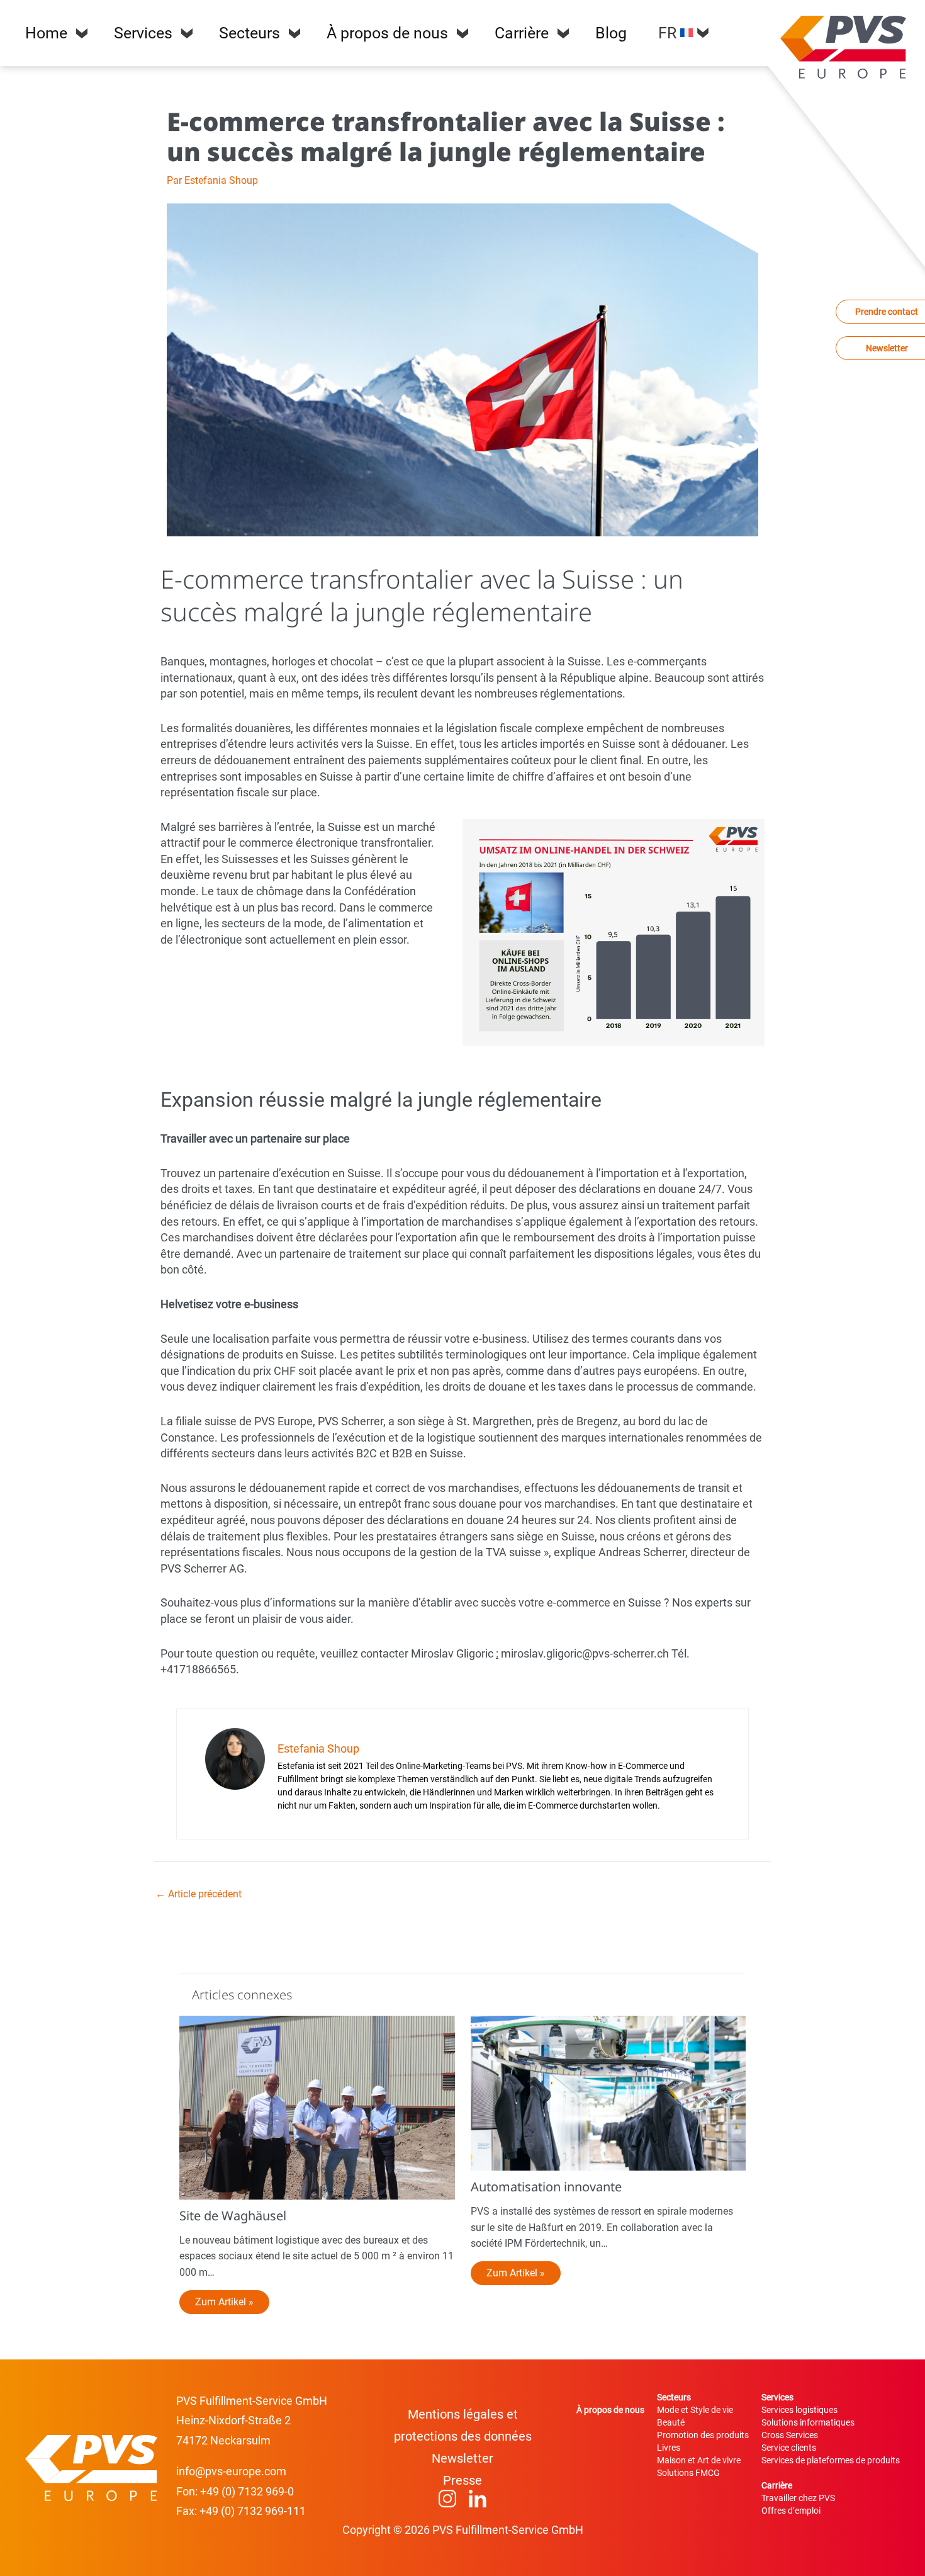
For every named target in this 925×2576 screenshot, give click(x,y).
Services (143, 33)
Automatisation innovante (546, 2187)
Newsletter (462, 2458)
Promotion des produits (703, 2435)
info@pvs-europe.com (231, 2471)
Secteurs (249, 33)
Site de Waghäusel (233, 2216)
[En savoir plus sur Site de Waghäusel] (317, 2107)
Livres (669, 2448)
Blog (611, 33)
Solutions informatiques (808, 2422)
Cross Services (790, 2435)
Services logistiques (799, 2410)
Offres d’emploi (791, 2511)
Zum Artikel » (224, 2302)
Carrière (522, 33)
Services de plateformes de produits (831, 2460)
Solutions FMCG (688, 2473)
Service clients (789, 2448)
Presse (462, 2480)
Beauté (671, 2422)
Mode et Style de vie (695, 2410)
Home (46, 33)
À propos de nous (387, 33)
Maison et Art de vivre (699, 2460)
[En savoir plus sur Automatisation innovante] (608, 2092)
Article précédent (199, 1894)
